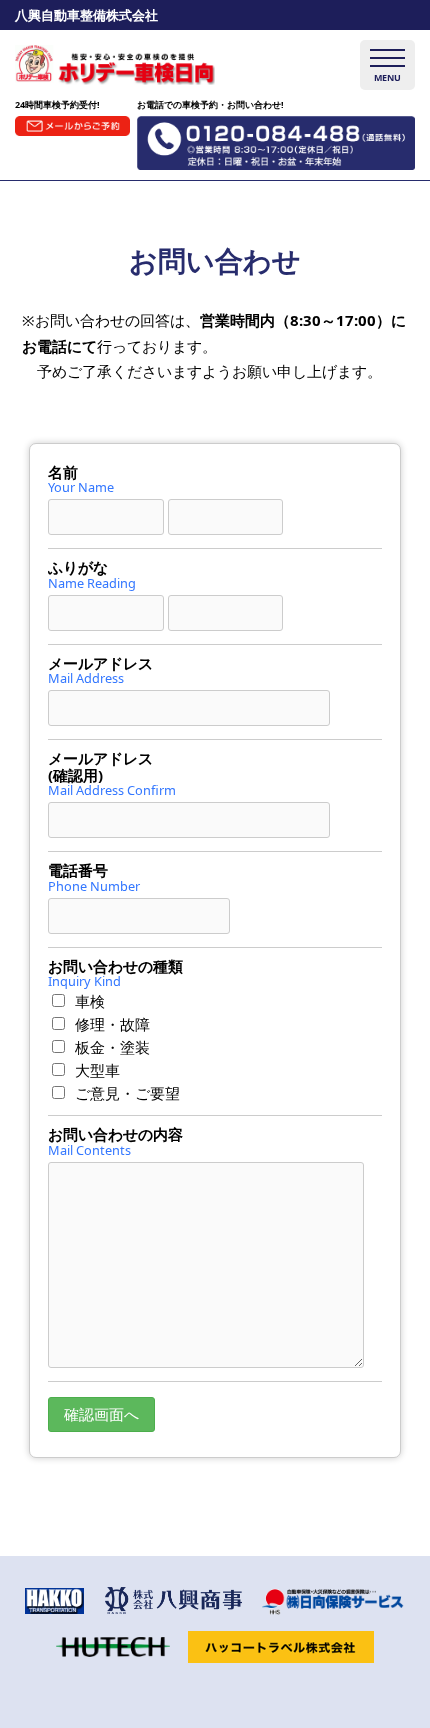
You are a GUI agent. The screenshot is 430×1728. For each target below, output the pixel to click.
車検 (90, 1001)
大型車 (97, 1070)
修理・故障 (112, 1024)
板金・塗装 (112, 1047)
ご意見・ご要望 (127, 1093)
